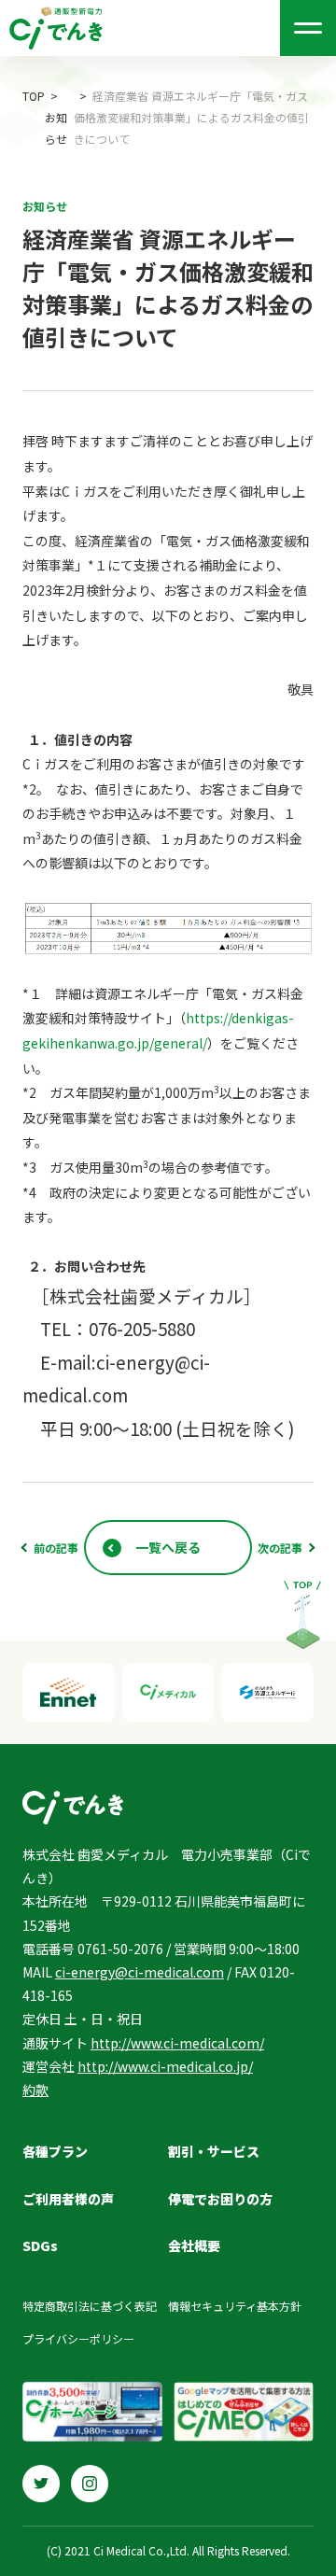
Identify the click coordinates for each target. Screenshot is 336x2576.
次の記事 (280, 1548)
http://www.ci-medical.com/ (177, 2043)
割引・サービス (214, 2151)
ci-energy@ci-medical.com (140, 1972)
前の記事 (56, 1548)
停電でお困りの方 (220, 2199)
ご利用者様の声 (68, 2199)
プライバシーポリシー (78, 2338)
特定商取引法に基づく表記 (90, 2306)
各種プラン (55, 2151)
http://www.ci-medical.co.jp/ (165, 2066)
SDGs (40, 2245)
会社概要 (194, 2245)
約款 (35, 2090)
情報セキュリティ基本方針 (235, 2306)
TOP (34, 96)
